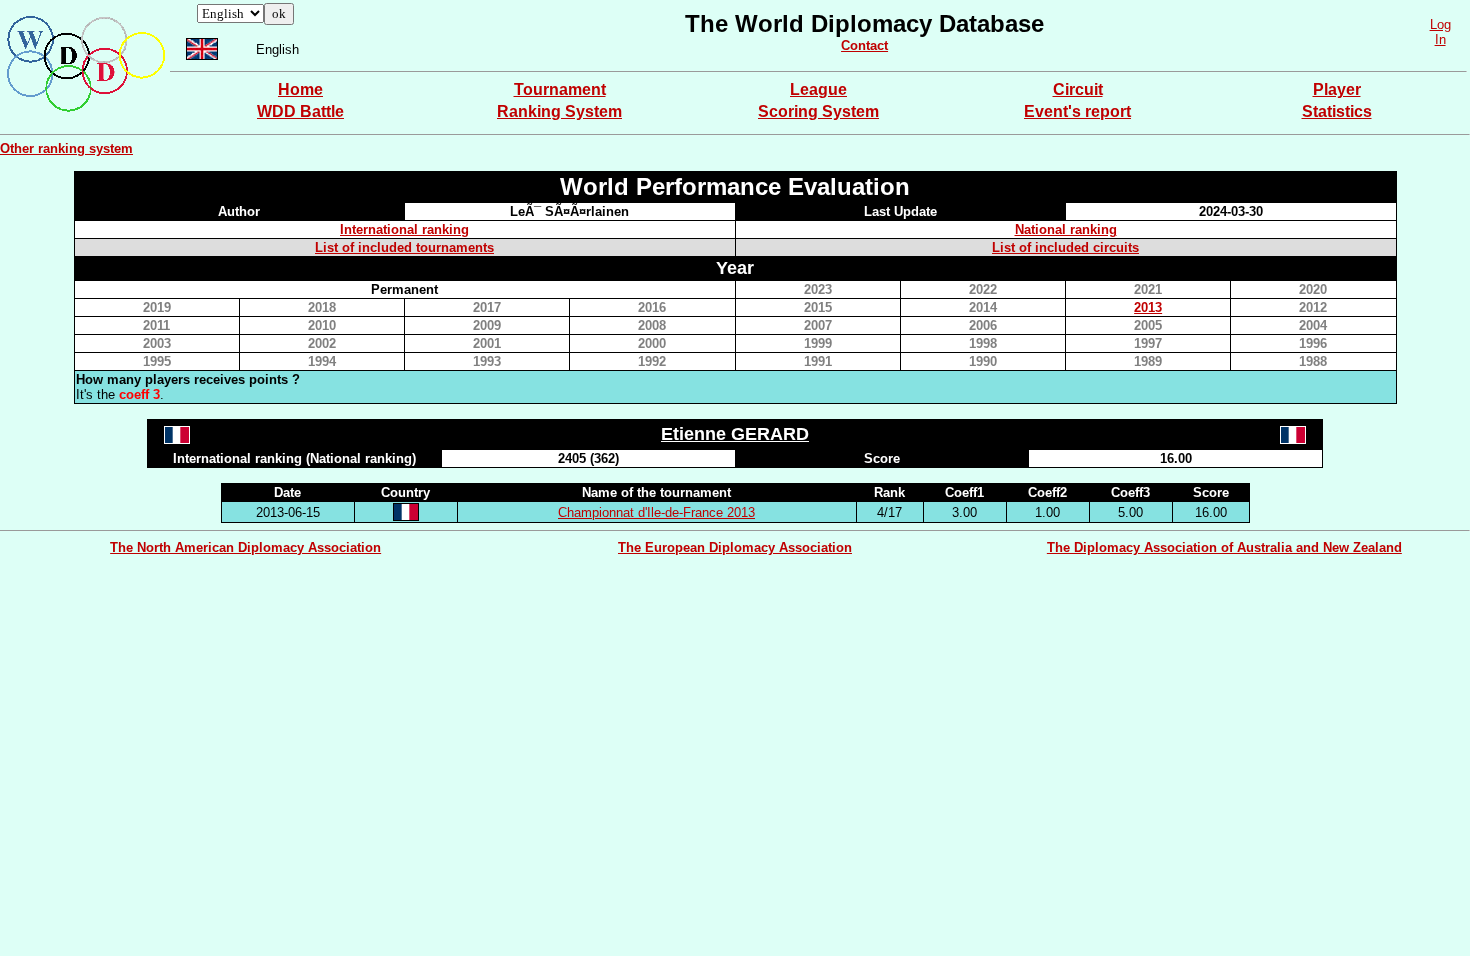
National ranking (1066, 229)
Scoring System (818, 111)
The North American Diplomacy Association (245, 547)
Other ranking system (66, 148)
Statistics (1337, 111)
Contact (864, 45)
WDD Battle (300, 111)
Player (1337, 89)
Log (1440, 24)
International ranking (404, 229)
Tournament (560, 89)
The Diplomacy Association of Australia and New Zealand (1224, 547)
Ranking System (559, 111)
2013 (1148, 307)
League (818, 89)
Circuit (1078, 89)
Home (300, 89)
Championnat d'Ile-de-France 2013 (656, 512)
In (1440, 39)
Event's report (1077, 111)
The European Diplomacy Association (735, 547)
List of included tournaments (404, 247)
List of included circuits (1065, 247)
